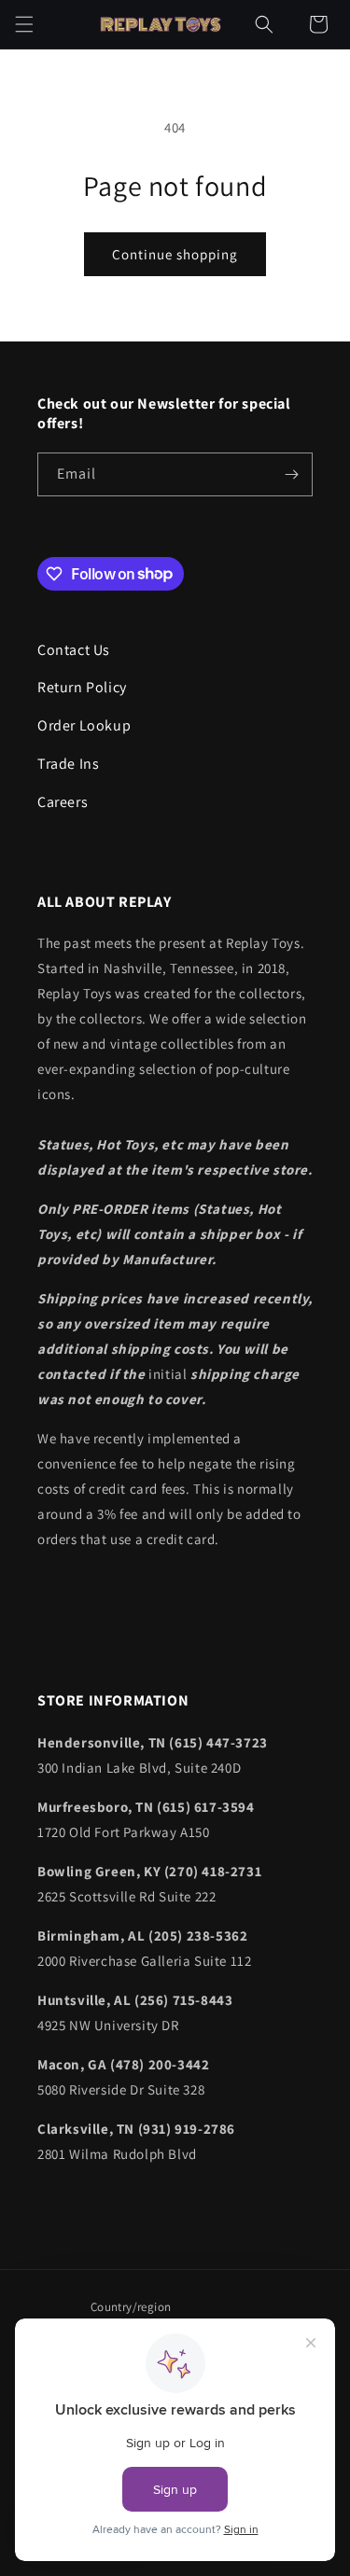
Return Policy (82, 687)
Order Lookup (84, 725)
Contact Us (74, 650)
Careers (63, 802)
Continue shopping (175, 254)
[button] (24, 24)
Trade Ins (68, 764)
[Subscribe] (291, 474)
